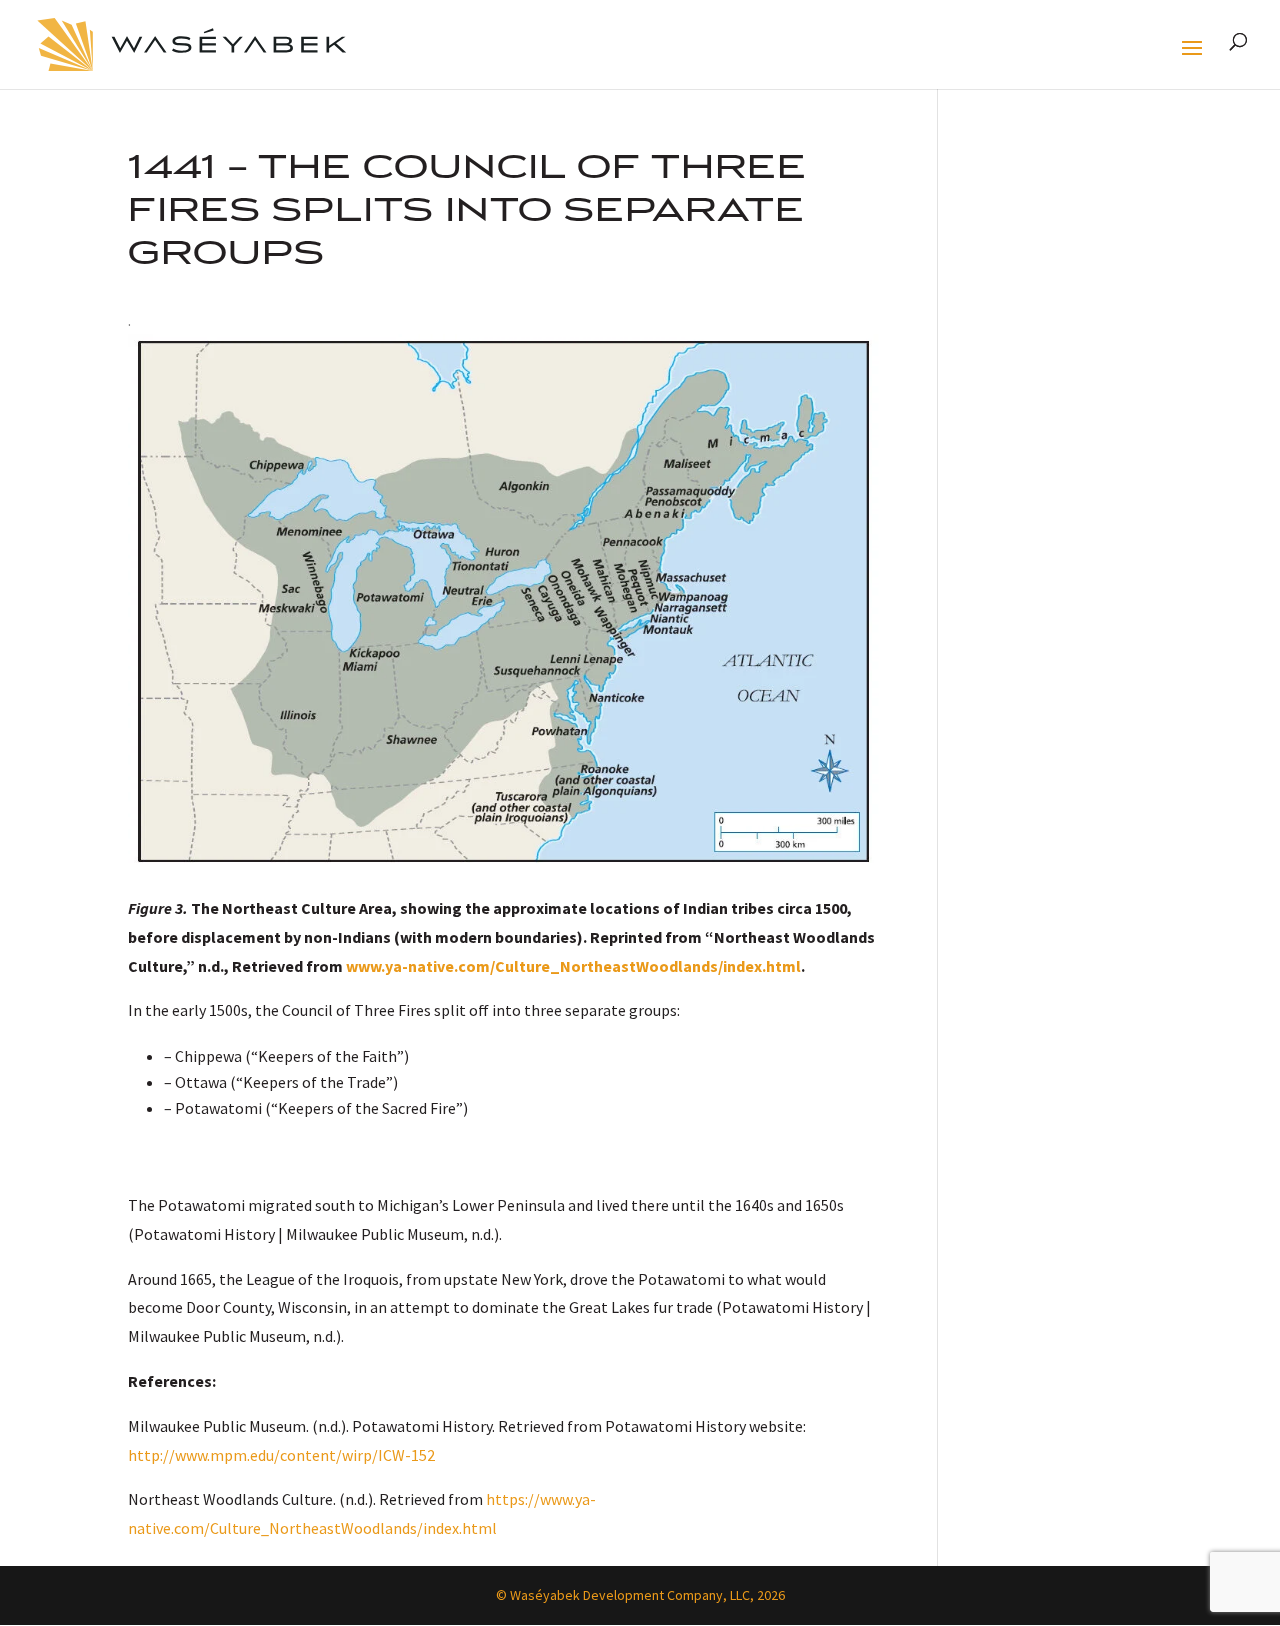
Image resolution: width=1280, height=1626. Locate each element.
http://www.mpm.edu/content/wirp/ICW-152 (281, 1455)
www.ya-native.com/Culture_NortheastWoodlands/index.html (573, 966)
